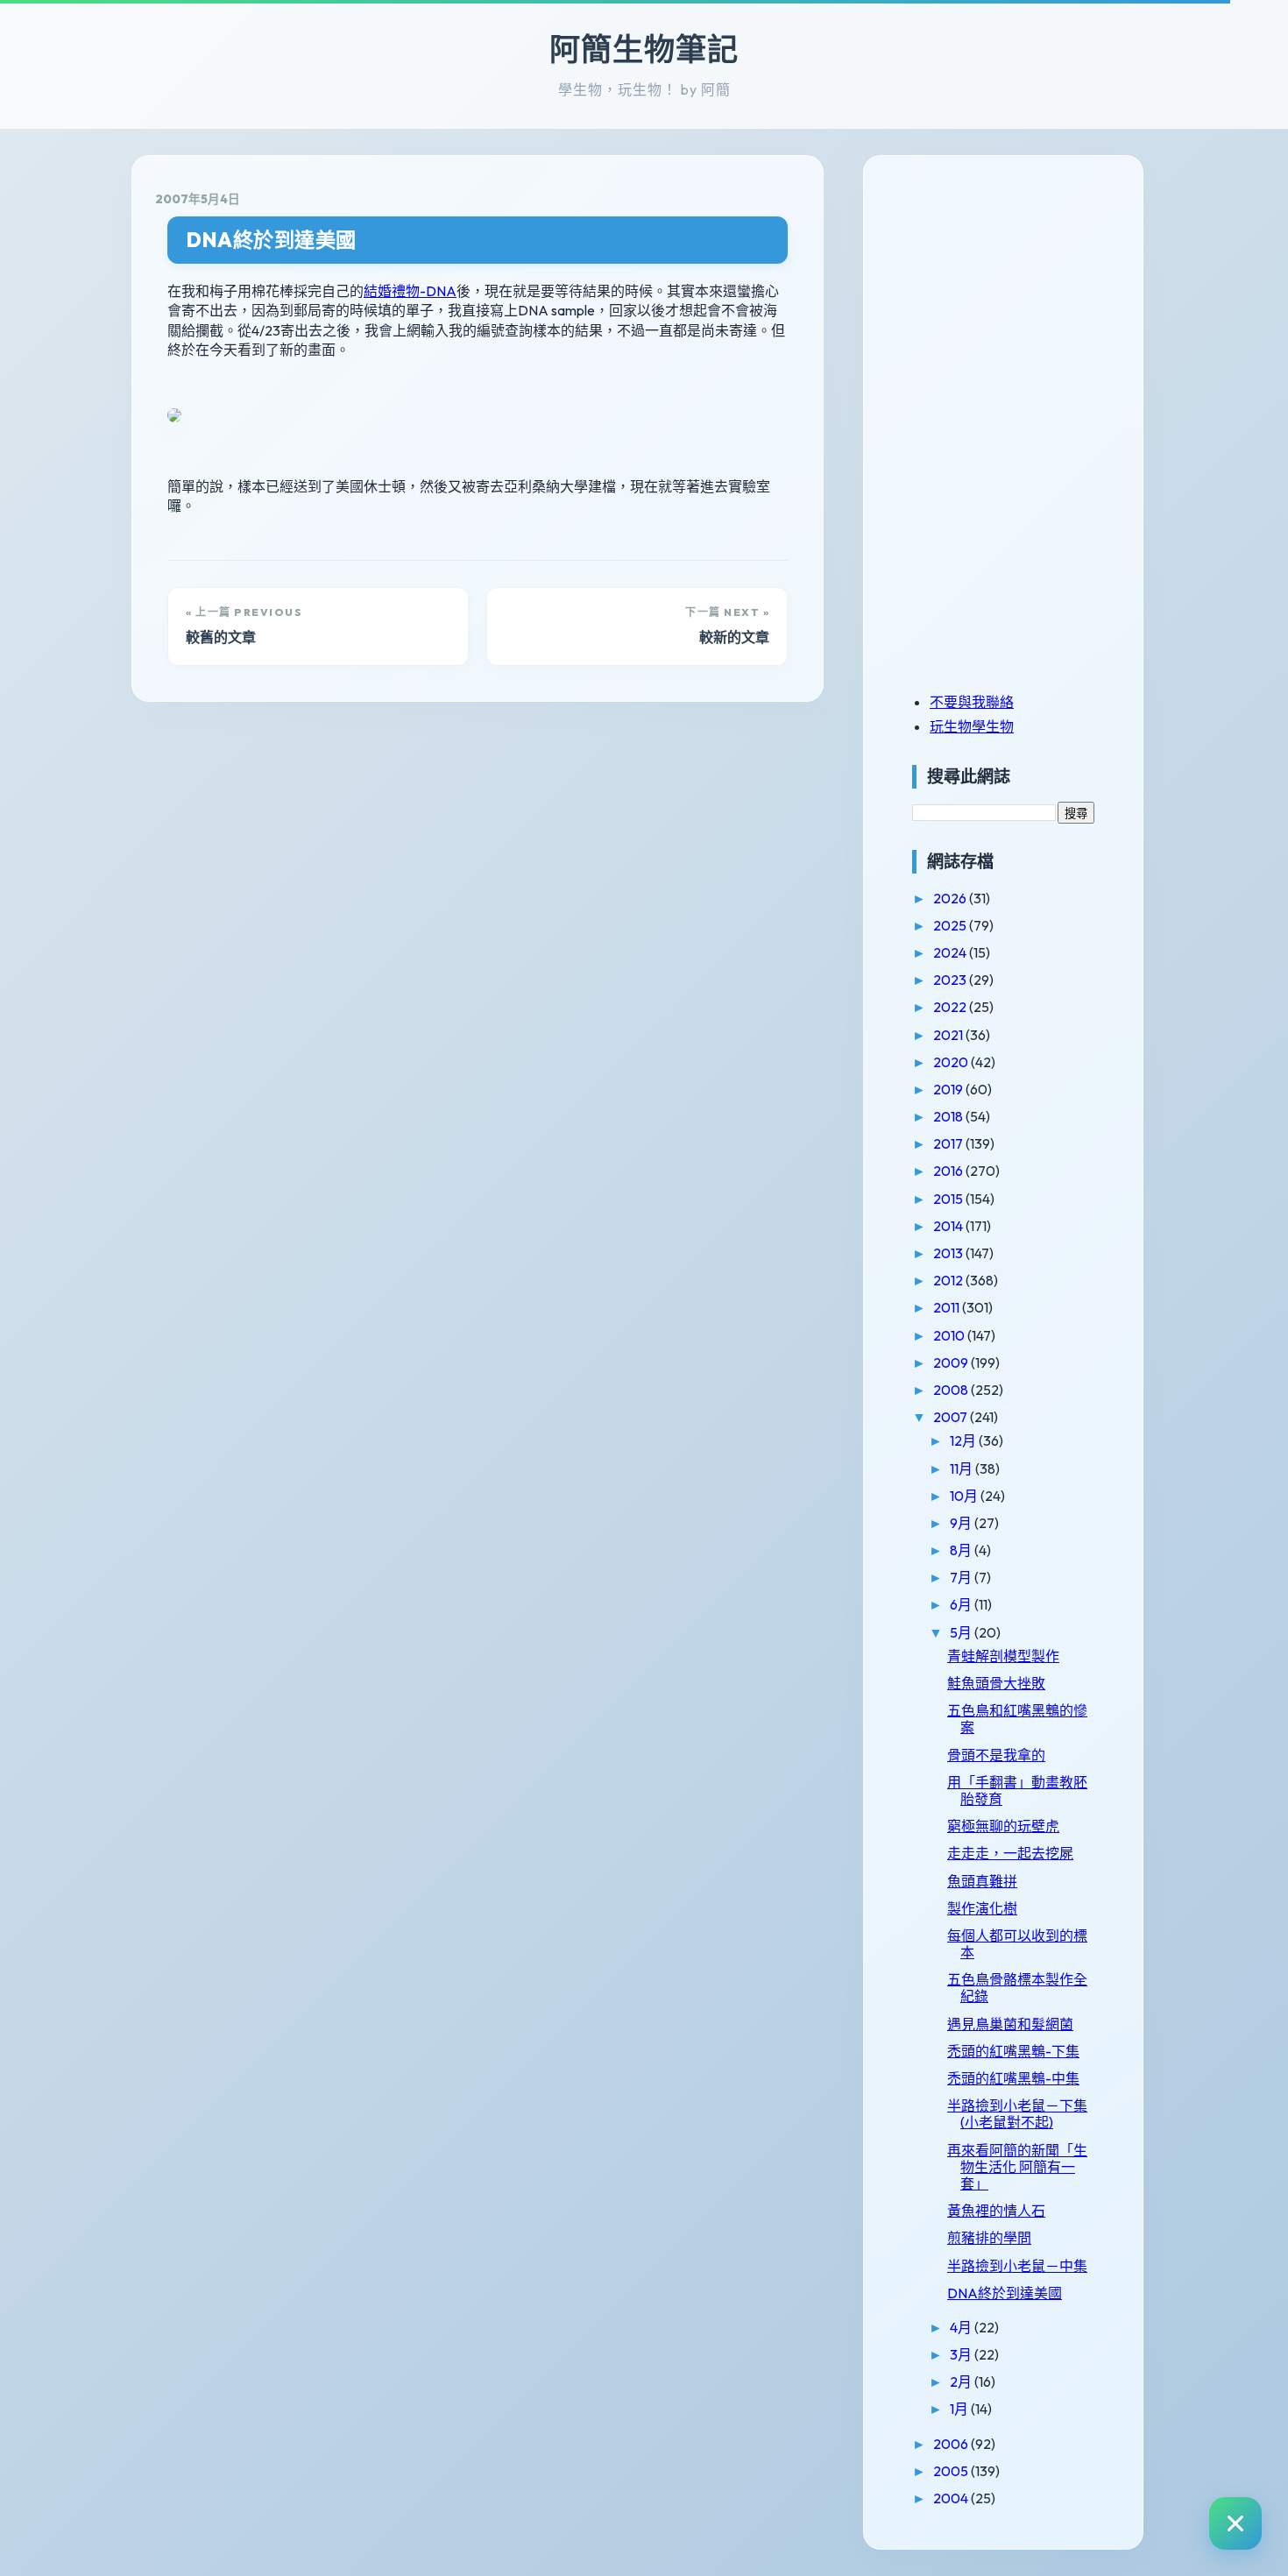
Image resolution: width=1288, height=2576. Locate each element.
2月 (962, 2381)
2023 (951, 980)
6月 (962, 1604)
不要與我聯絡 (972, 702)
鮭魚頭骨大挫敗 (996, 1683)
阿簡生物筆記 (644, 49)
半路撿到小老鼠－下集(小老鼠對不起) (1017, 2114)
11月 (962, 1468)
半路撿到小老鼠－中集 (1017, 2266)
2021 (949, 1035)
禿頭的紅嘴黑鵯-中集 (1013, 2078)
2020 (952, 1062)
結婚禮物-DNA (410, 291)
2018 (949, 1116)
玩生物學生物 (972, 726)
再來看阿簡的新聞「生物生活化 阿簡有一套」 (1017, 2167)
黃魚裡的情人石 (996, 2211)
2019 (949, 1089)
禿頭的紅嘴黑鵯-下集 (1013, 2051)
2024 (951, 952)
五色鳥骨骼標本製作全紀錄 (1017, 1988)
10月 (965, 1496)
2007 (952, 1417)
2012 (949, 1280)
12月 (964, 1440)
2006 (952, 2444)
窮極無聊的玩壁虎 (1003, 1826)
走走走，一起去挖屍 (1010, 1853)
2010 (950, 1335)
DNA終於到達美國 (272, 240)
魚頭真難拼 (982, 1881)
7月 (962, 1577)
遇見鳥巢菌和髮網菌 (1010, 2024)
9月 (962, 1523)
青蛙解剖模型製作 (1003, 1656)
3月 (962, 2354)
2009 (952, 1362)
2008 (952, 1390)
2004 (952, 2498)
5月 (962, 1632)
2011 (948, 1307)
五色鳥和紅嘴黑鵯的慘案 (1017, 1719)
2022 (951, 1007)
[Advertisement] (1022, 301)
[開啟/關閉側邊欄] (1235, 2523)
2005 (952, 2471)
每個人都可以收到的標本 (1017, 1944)
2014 (949, 1226)
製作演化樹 (982, 1908)
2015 (949, 1199)
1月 (960, 2409)
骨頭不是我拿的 (996, 1755)
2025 (951, 925)
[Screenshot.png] (174, 452)
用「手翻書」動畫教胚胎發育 (1017, 1790)
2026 (951, 898)
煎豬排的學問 (989, 2238)
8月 (962, 1550)
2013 (949, 1253)
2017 (949, 1143)
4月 (962, 2327)
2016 (949, 1171)
